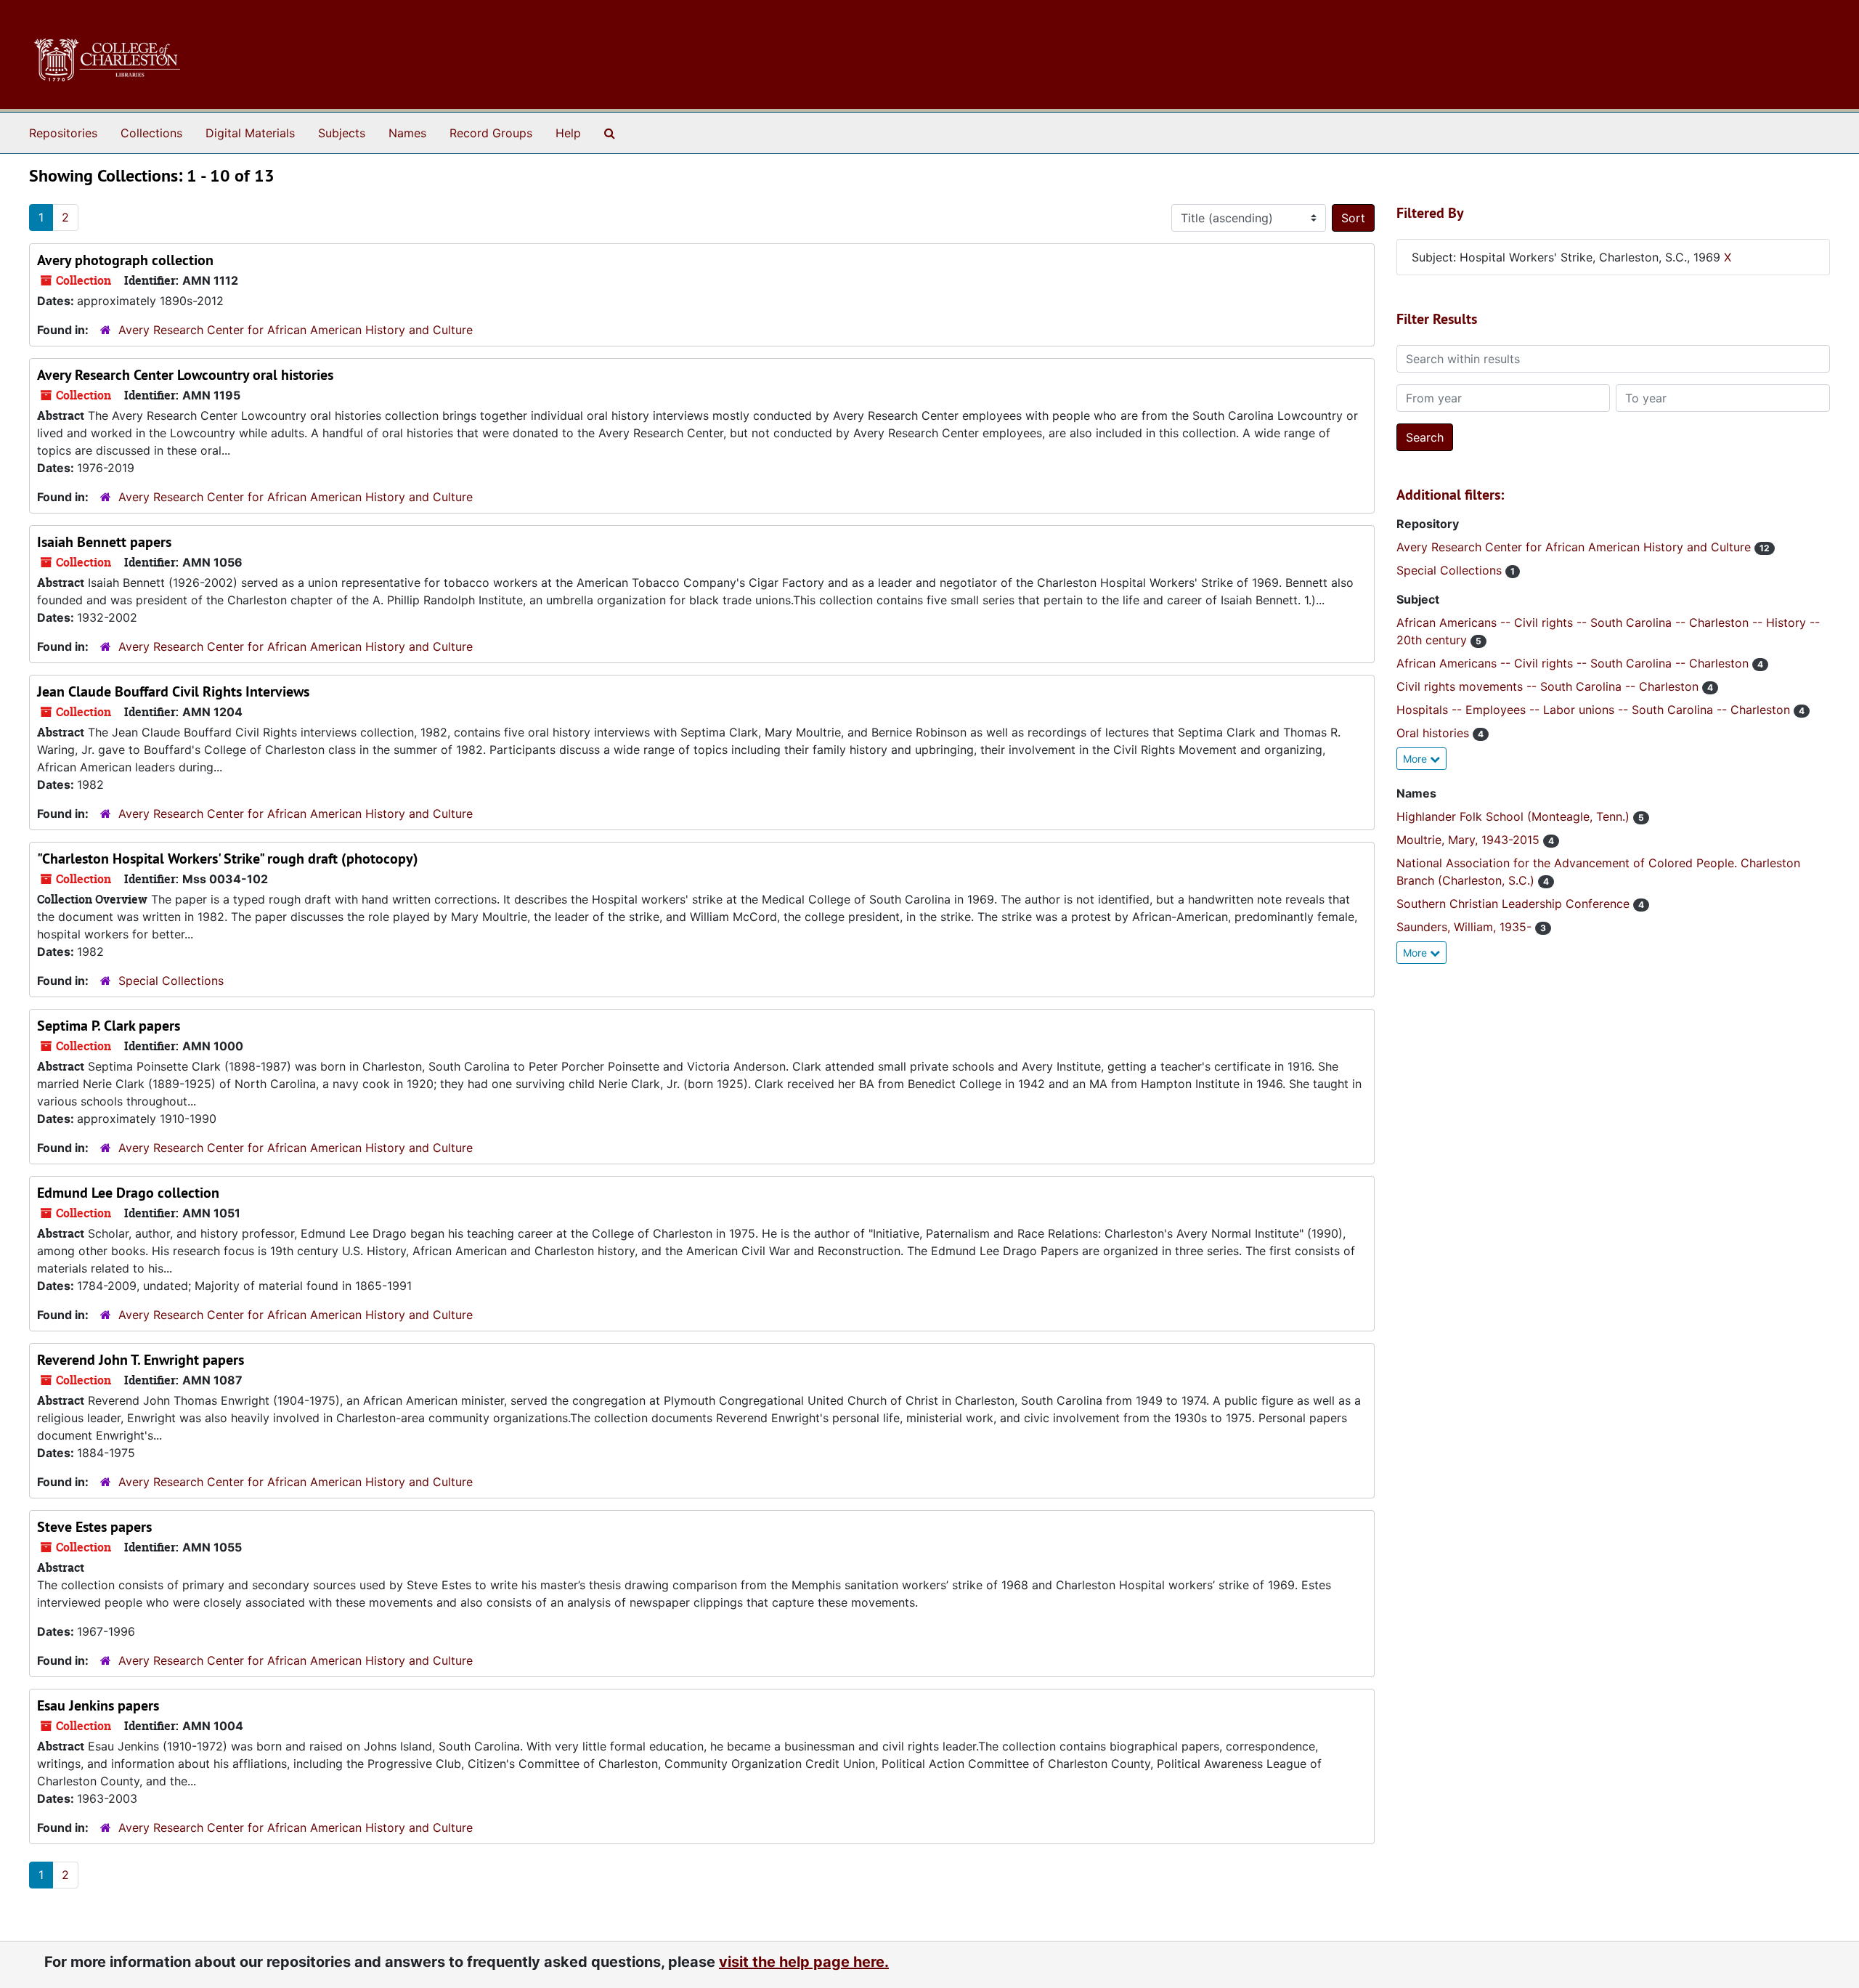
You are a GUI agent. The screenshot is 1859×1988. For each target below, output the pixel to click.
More (1416, 759)
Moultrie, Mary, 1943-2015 (1470, 840)
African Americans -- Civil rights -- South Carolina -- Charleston (1574, 663)
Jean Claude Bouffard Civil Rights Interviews (173, 691)
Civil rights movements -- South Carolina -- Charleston (1549, 686)
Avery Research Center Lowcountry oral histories (185, 375)
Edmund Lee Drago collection (128, 1193)
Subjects (342, 133)
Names (407, 133)
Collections (151, 133)
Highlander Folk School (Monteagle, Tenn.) (1515, 816)
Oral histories (1435, 733)
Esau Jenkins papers (98, 1705)
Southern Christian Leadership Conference (1515, 904)
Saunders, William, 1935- (1466, 927)
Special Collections (171, 981)
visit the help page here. (804, 1962)
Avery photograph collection (125, 260)
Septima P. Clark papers (109, 1026)
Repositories (63, 133)
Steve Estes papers (94, 1527)
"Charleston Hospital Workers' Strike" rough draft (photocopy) (228, 859)
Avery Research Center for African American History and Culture (296, 330)
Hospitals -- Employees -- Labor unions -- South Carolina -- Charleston (1595, 710)
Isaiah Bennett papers (104, 542)
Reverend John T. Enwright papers (141, 1360)
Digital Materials (250, 133)
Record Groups (491, 133)
